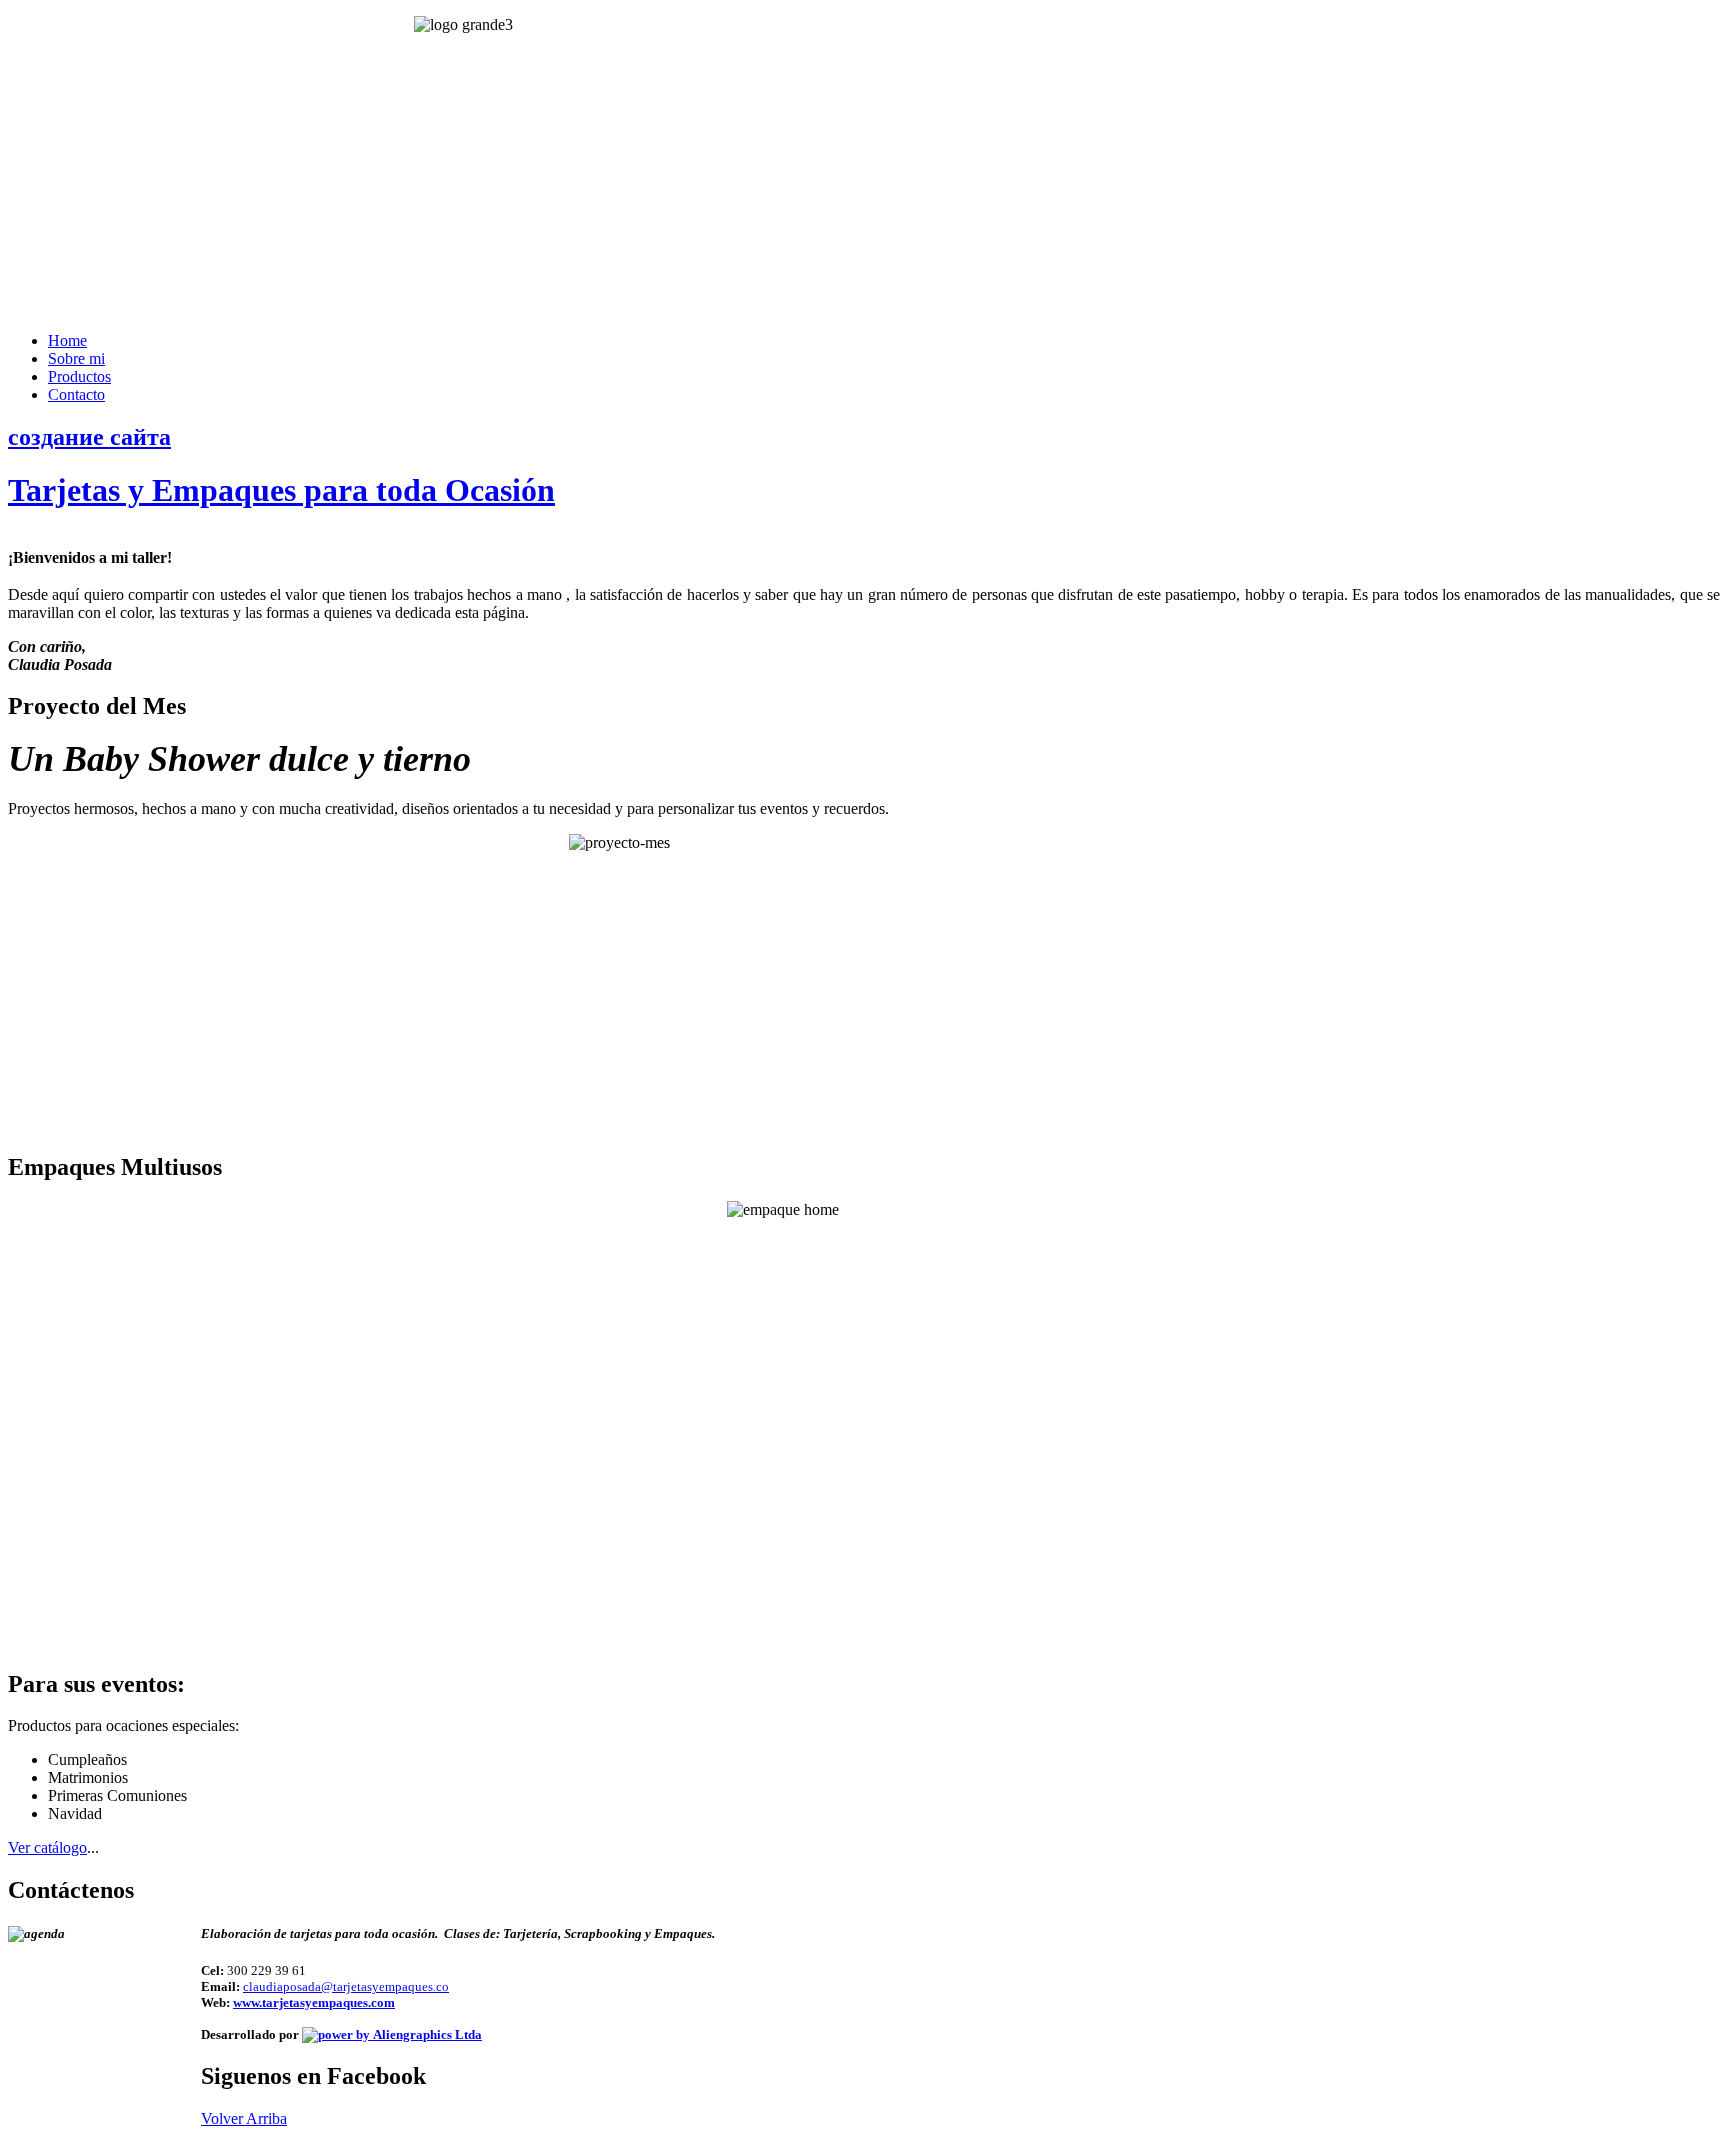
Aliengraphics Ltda (426, 2034)
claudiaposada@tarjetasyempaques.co (346, 1986)
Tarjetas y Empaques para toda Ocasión (281, 490)
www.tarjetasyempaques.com (314, 2002)
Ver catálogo (47, 1847)
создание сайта (89, 437)
